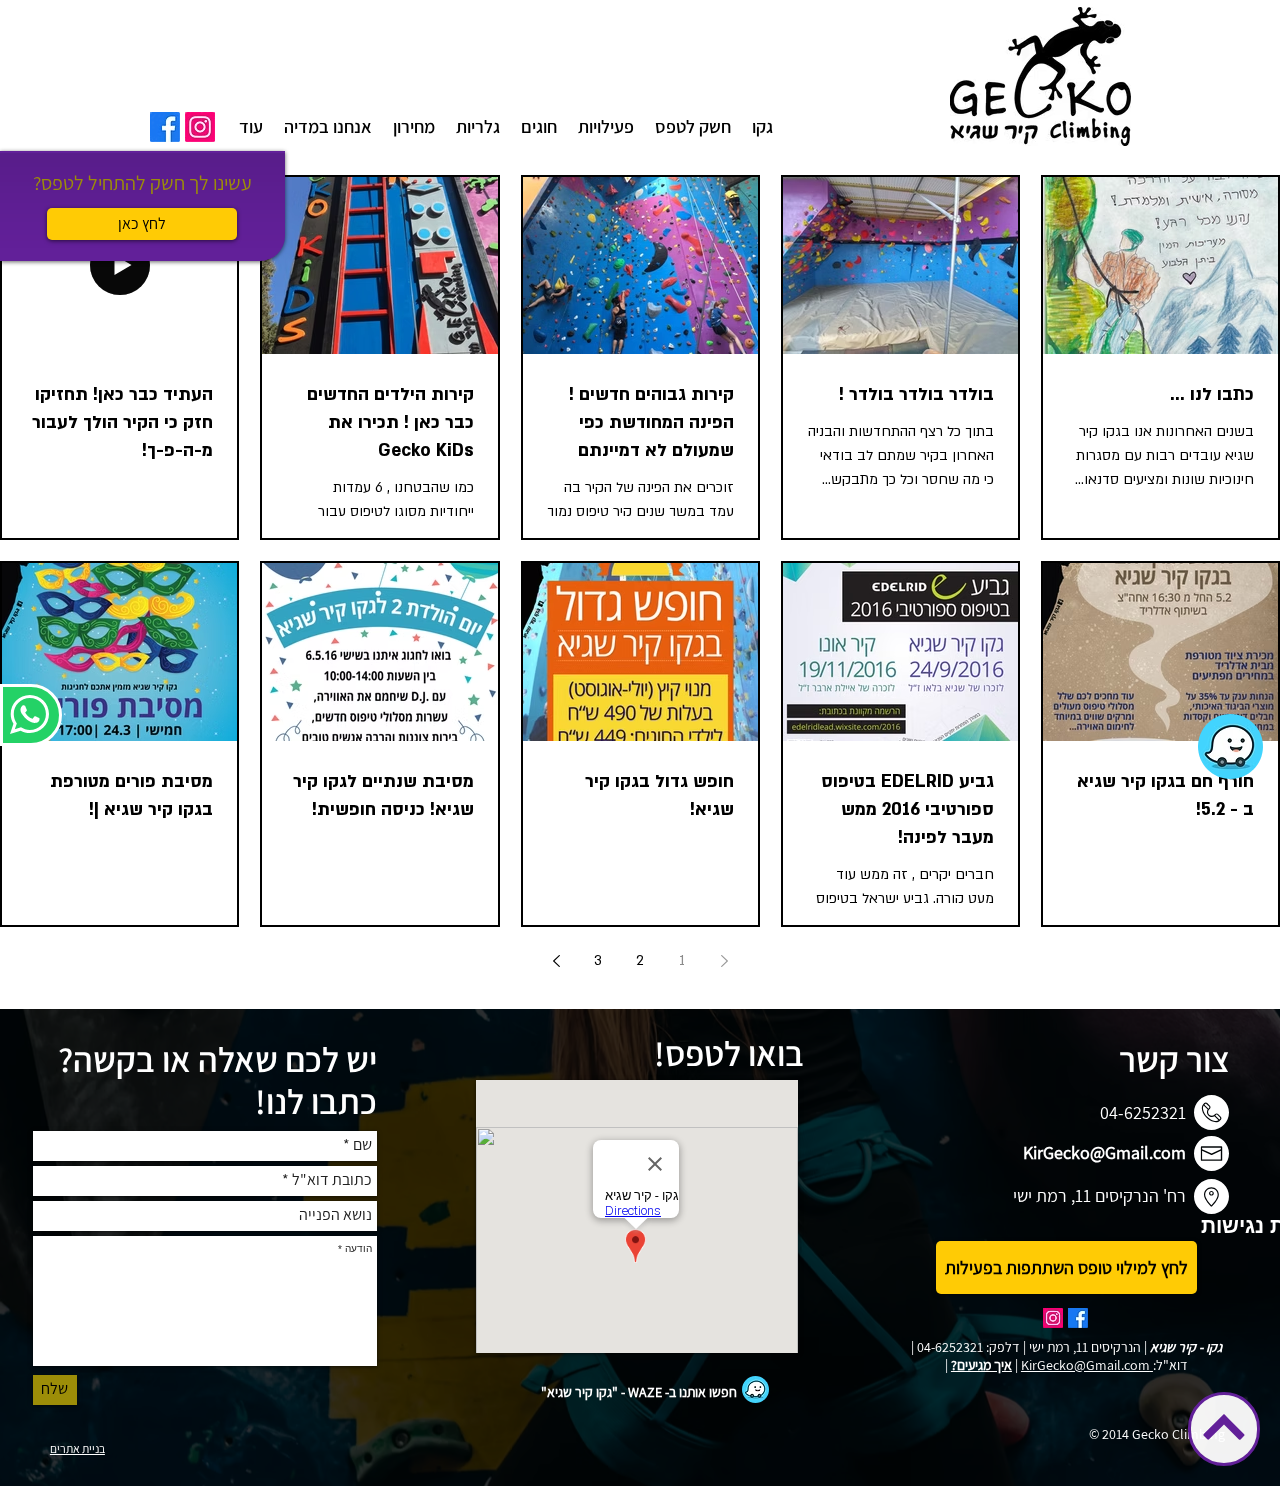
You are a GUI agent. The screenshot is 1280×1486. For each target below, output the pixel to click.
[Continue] (1224, 1427)
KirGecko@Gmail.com (1104, 1152)
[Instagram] (200, 127)
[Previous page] (724, 961)
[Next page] (556, 961)
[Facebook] (165, 127)
